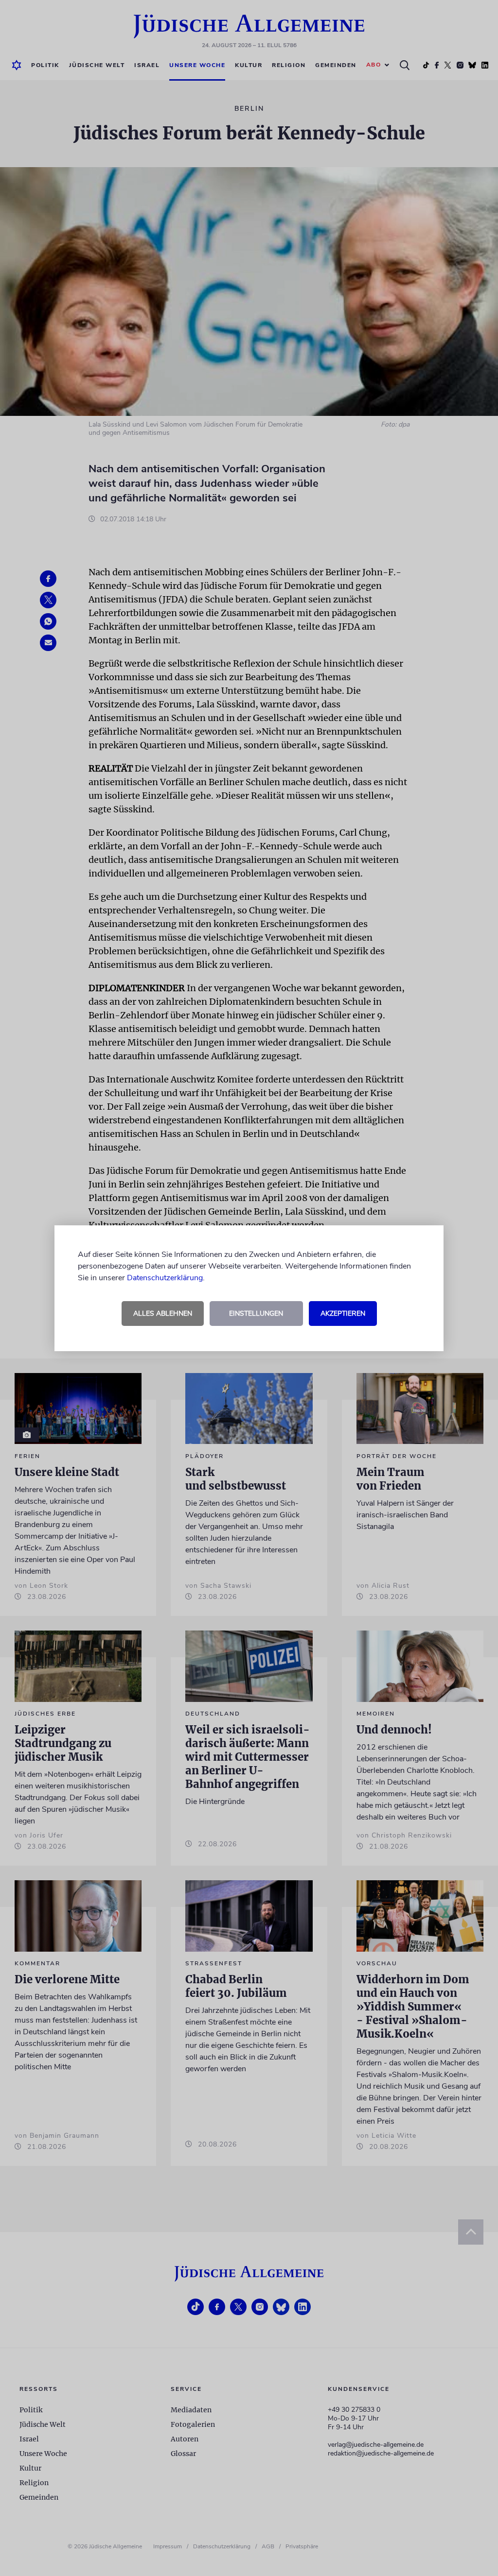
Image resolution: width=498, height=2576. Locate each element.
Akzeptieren (343, 1314)
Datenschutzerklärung (165, 1278)
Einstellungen (256, 1314)
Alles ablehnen (163, 1314)
